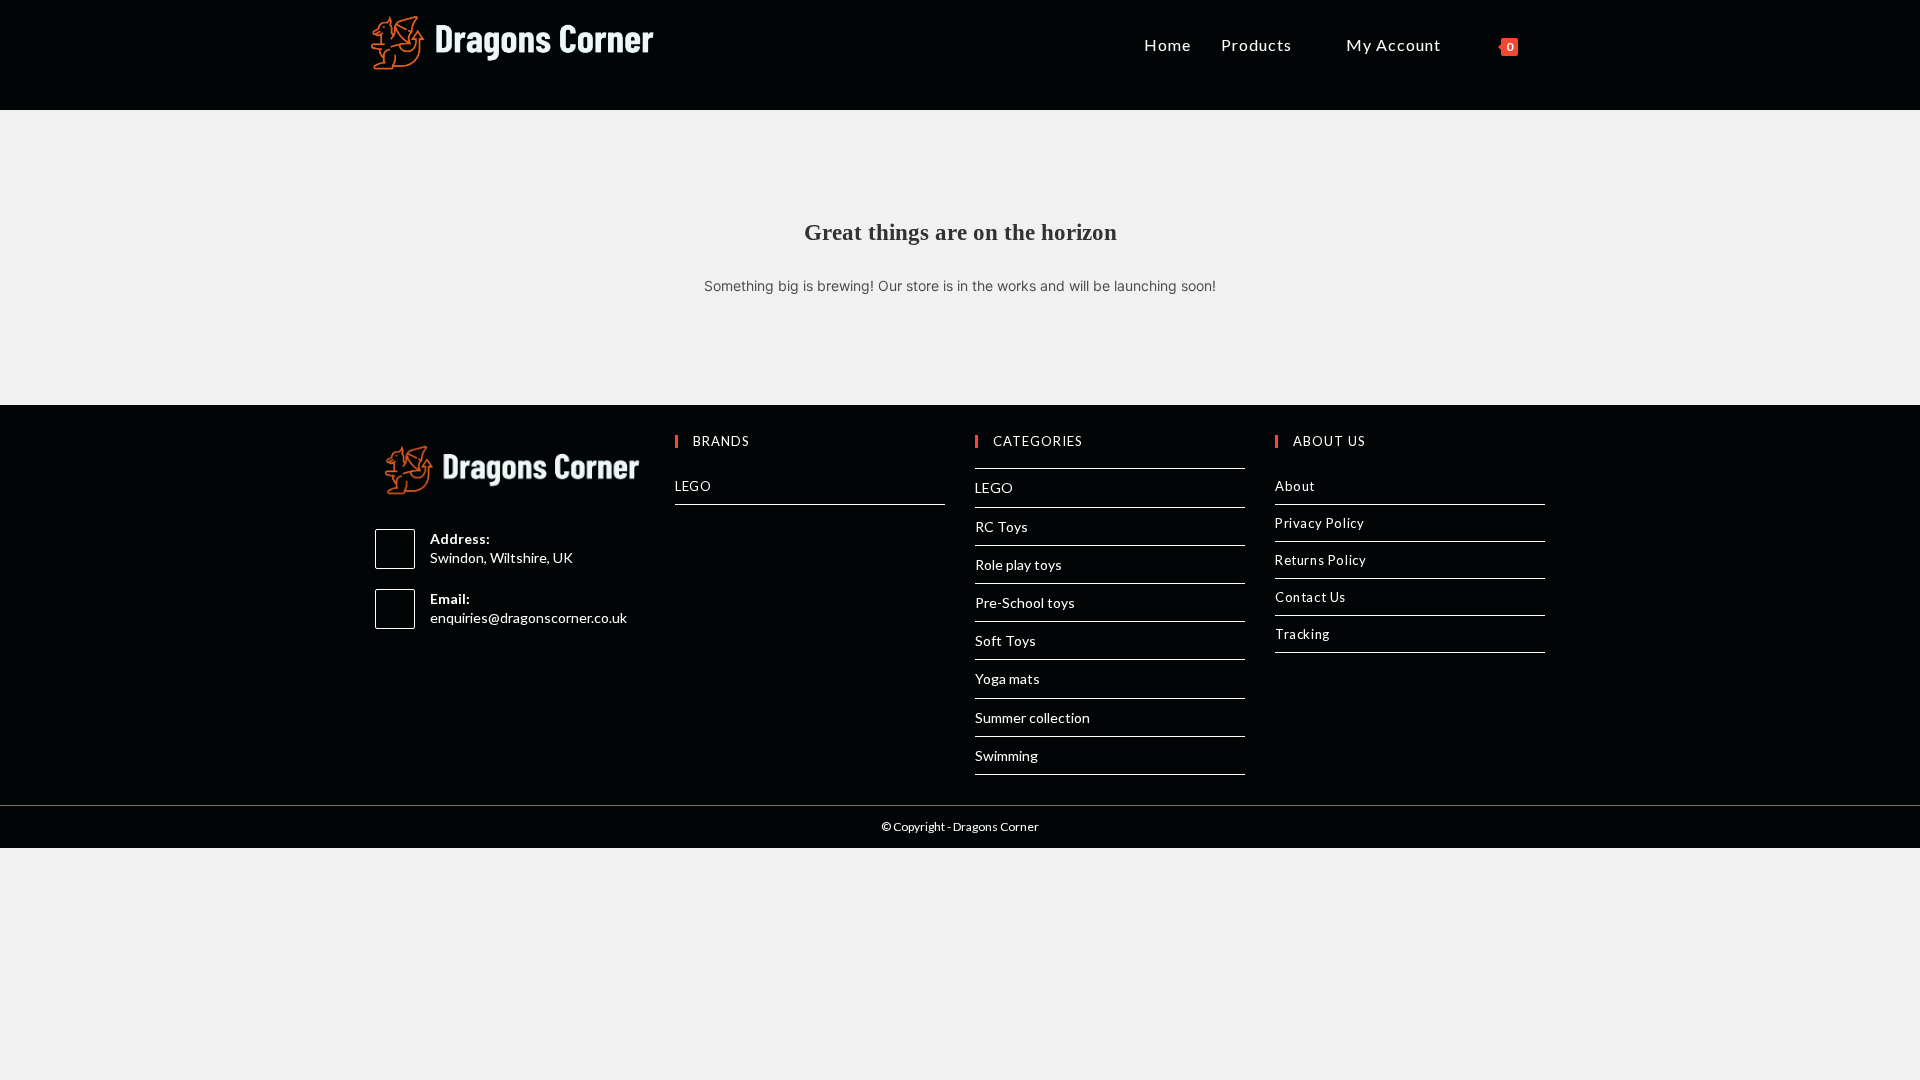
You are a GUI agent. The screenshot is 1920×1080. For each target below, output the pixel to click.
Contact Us (1310, 597)
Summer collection (1032, 717)
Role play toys (1018, 564)
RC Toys (1001, 526)
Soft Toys (1005, 640)
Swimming (1006, 755)
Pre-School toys (1025, 602)
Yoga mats (1007, 678)
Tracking (1302, 634)
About (1295, 486)
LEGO (693, 486)
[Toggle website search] (1554, 45)
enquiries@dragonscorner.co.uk (528, 617)
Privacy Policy (1319, 523)
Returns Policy (1320, 560)
